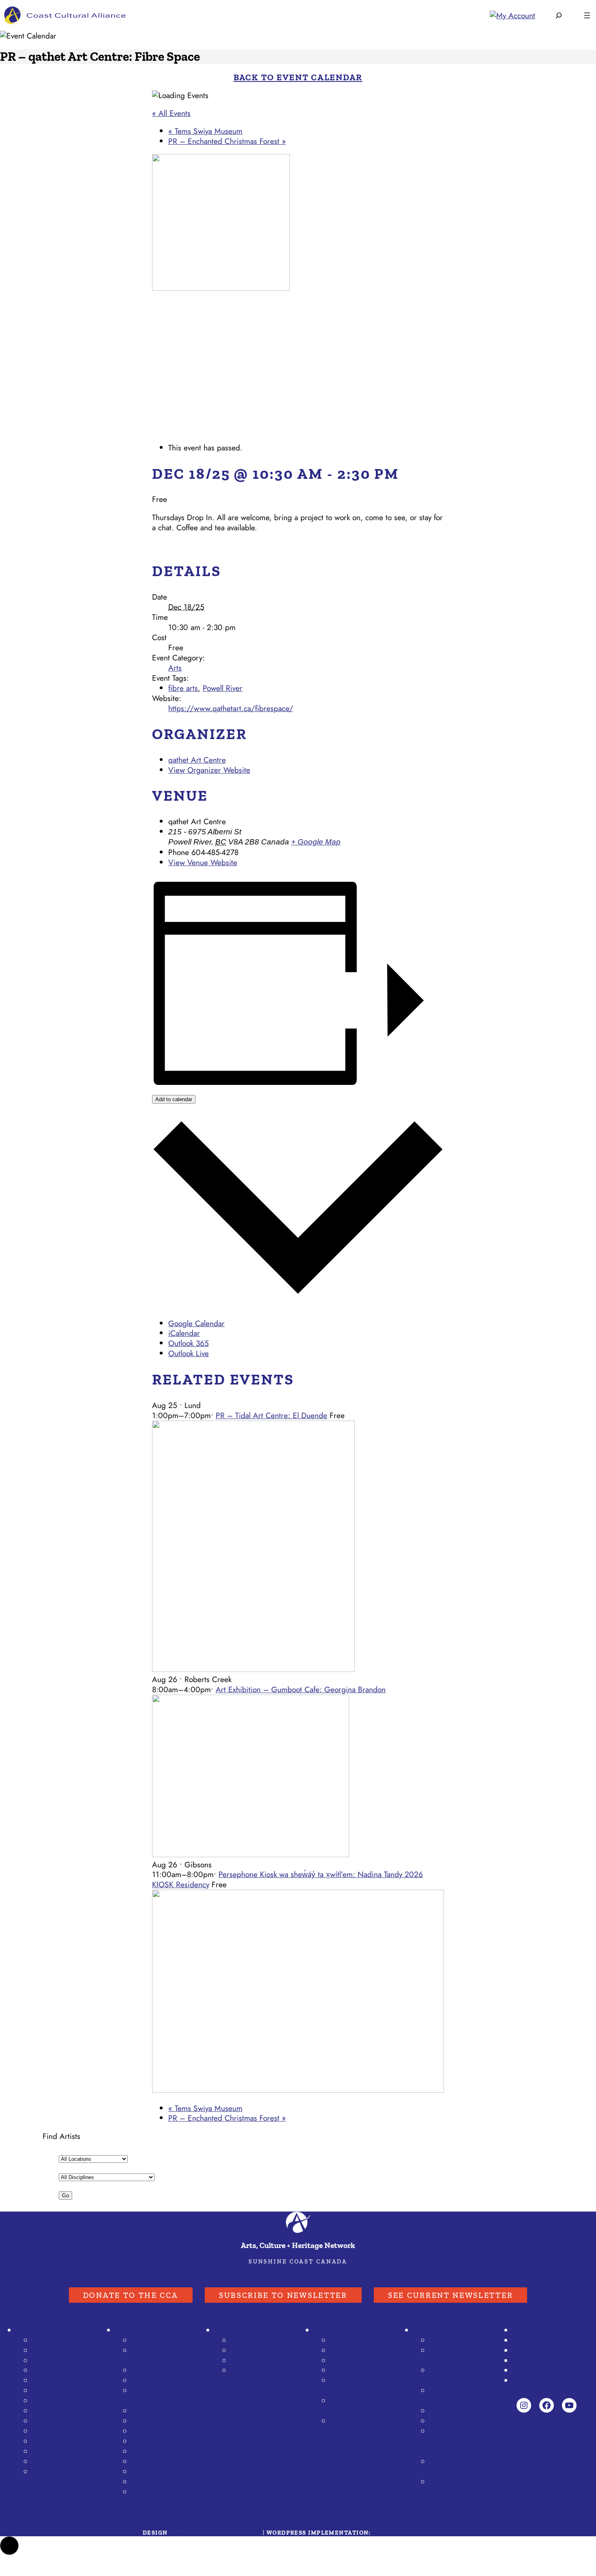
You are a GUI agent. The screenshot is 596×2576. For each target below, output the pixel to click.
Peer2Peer (447, 2482)
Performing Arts (59, 2441)
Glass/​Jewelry (55, 2381)
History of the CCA (461, 2421)
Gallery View (252, 2340)
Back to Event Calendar (298, 77)
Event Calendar (140, 2330)
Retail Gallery (54, 2401)
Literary (144, 2462)
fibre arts (183, 688)
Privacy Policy (535, 2370)
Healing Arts (53, 2431)
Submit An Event (159, 2340)
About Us (429, 2330)
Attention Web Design (413, 2533)
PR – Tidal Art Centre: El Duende (271, 1415)
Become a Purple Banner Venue (259, 2376)
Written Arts (53, 2452)
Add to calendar (174, 1099)
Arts (175, 668)
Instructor (48, 2462)
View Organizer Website (209, 770)
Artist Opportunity (161, 2411)
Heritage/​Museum (63, 2421)
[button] (9, 2546)
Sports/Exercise (158, 2421)
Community (150, 2472)
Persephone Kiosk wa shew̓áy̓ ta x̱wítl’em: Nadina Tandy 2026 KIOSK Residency (287, 1879)
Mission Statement (460, 2340)
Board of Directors (460, 2411)
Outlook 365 (189, 1343)
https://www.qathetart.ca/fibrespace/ (231, 708)
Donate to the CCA (131, 2295)
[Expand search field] (559, 15)
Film (139, 2441)
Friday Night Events (363, 2370)
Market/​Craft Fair (61, 2411)
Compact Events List (165, 2381)
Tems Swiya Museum (205, 131)
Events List (149, 2370)
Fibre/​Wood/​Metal (64, 2370)
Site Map (528, 2381)
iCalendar (184, 1333)
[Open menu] (587, 15)
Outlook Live (189, 1353)
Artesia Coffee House (453, 2467)
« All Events (171, 113)
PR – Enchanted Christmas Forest (227, 141)
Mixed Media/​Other (66, 2391)
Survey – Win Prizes (354, 2406)
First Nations (153, 2492)
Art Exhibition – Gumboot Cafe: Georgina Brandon (301, 1689)
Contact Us (531, 2361)
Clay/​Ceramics (57, 2361)
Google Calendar (196, 1323)
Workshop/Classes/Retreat (164, 2396)
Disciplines (50, 2340)
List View (246, 2351)
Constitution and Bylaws (457, 2376)
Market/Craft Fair (160, 2482)
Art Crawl (330, 2330)
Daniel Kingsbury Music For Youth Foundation (458, 2441)
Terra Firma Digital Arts (215, 2533)
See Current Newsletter (450, 2295)
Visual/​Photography (65, 2351)
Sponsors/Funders (543, 2330)
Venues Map (351, 2361)
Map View (248, 2361)
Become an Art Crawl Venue (355, 2426)
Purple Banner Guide (250, 2330)
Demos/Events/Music (363, 2386)
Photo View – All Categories (160, 2356)
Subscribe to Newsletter (283, 2295)
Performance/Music (164, 2452)
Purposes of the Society (456, 2356)
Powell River (223, 688)
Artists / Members (47, 2330)
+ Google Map (316, 842)
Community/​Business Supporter (64, 2477)
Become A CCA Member (554, 2351)
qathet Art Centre (197, 760)
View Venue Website (203, 862)
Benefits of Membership (451, 2396)
